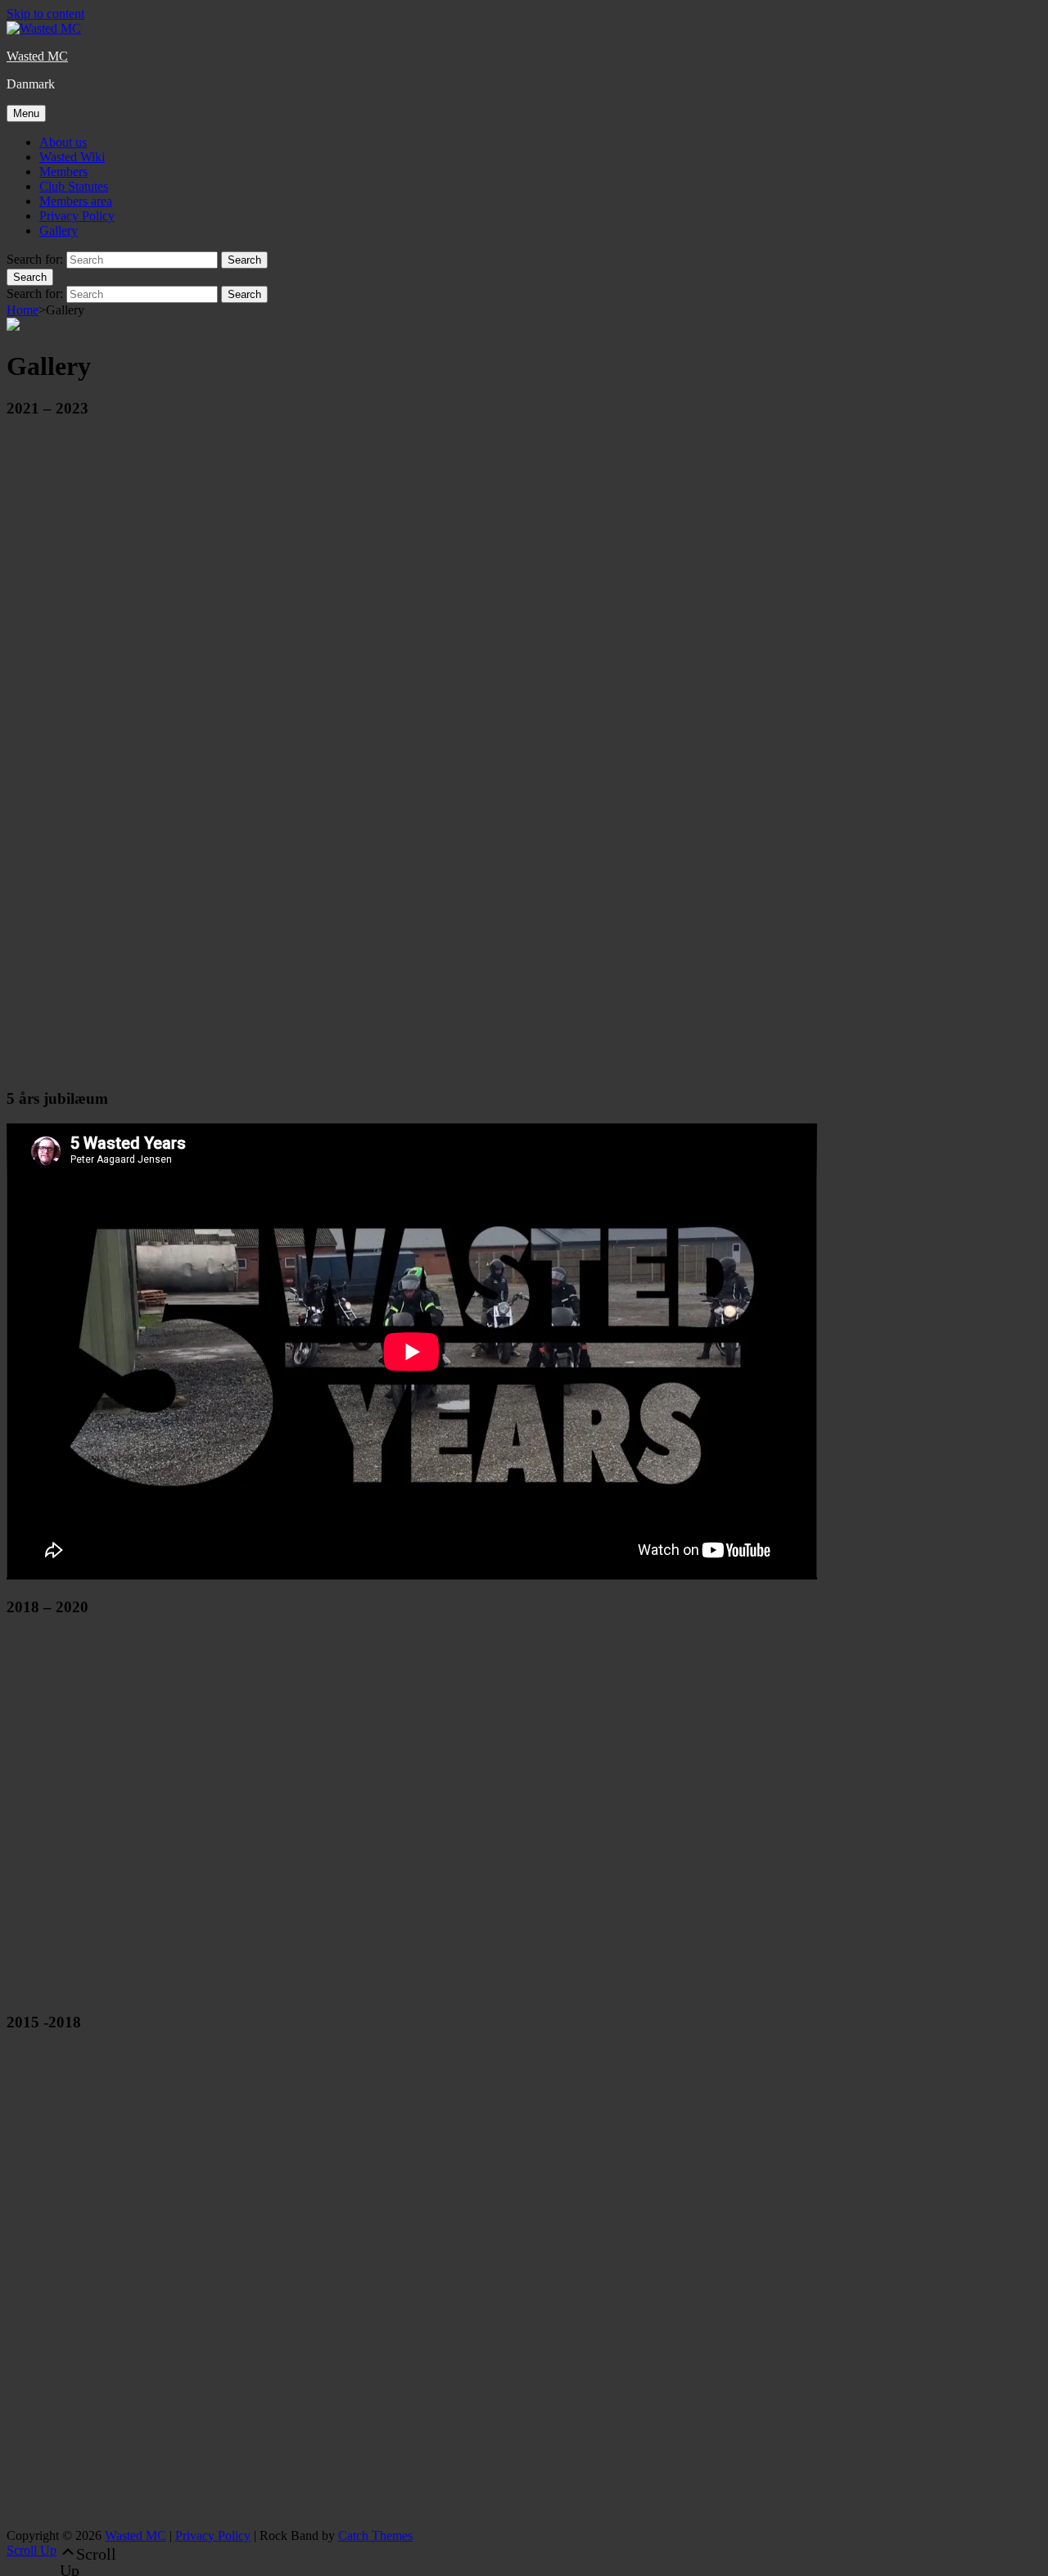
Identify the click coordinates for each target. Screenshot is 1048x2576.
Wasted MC (37, 56)
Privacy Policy (77, 216)
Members (63, 172)
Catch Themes (375, 2535)
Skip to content (45, 14)
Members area (76, 201)
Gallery (59, 230)
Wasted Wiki (72, 157)
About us (63, 142)
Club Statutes (74, 186)
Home (23, 310)
